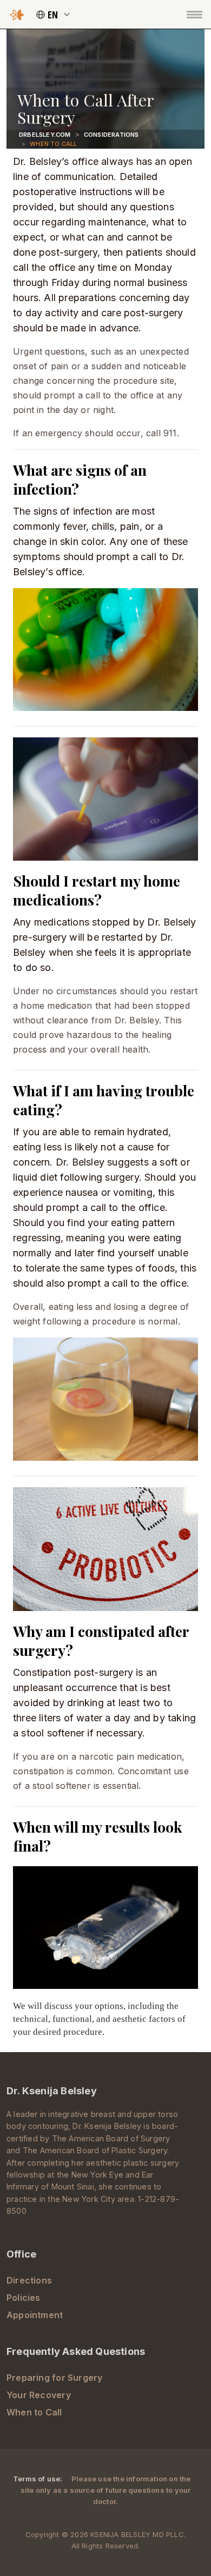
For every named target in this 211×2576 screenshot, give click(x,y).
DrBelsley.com (45, 135)
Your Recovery (39, 2395)
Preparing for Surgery (55, 2378)
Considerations (111, 135)
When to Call (34, 2412)
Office (21, 2254)
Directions (29, 2280)
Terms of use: (39, 2479)
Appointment (35, 2315)
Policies (24, 2298)
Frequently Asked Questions (76, 2351)
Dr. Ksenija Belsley (52, 2091)
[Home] (17, 14)
